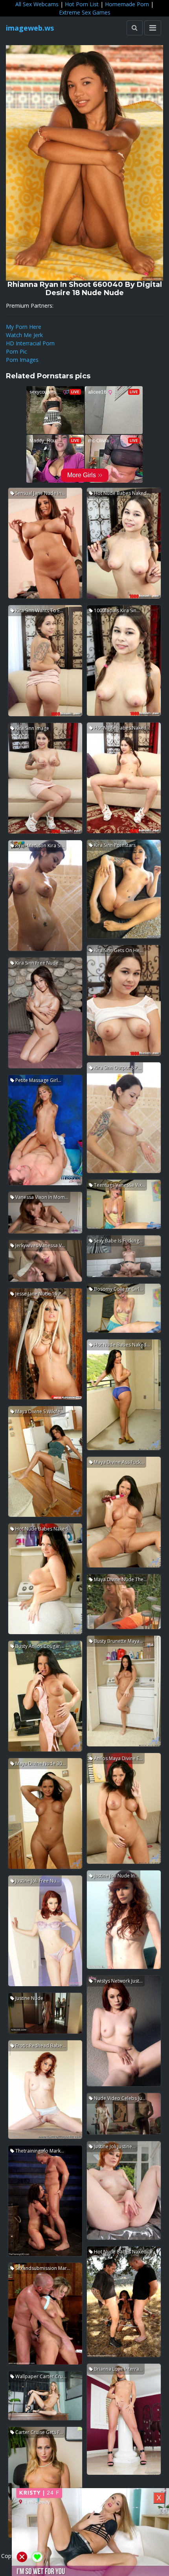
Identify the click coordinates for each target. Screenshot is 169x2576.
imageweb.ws (30, 28)
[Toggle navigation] (153, 28)
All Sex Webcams (37, 4)
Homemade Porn (127, 4)
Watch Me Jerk (24, 335)
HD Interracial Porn (30, 343)
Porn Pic (17, 351)
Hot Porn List (82, 4)
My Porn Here (24, 327)
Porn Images (22, 360)
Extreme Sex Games (85, 12)
